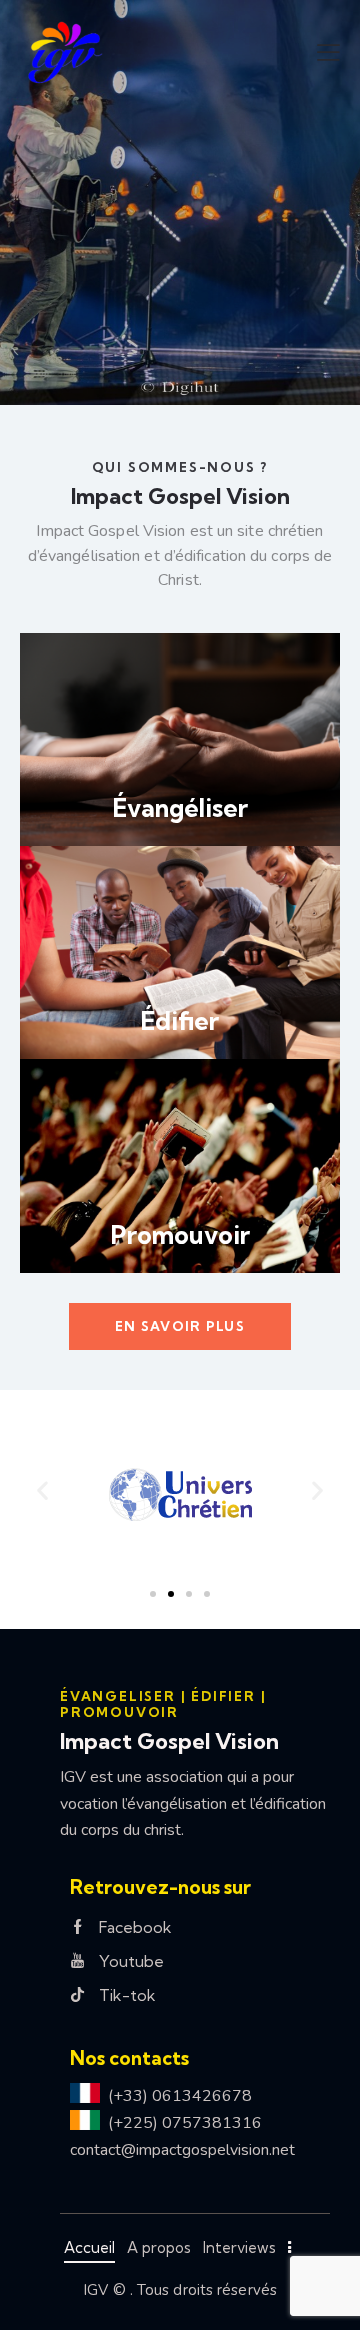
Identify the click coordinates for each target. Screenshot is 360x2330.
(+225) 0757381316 (185, 2123)
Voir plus (120, 369)
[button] (328, 52)
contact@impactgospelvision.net (182, 2150)
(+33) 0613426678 (180, 2096)
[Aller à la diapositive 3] (189, 1594)
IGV (95, 2290)
